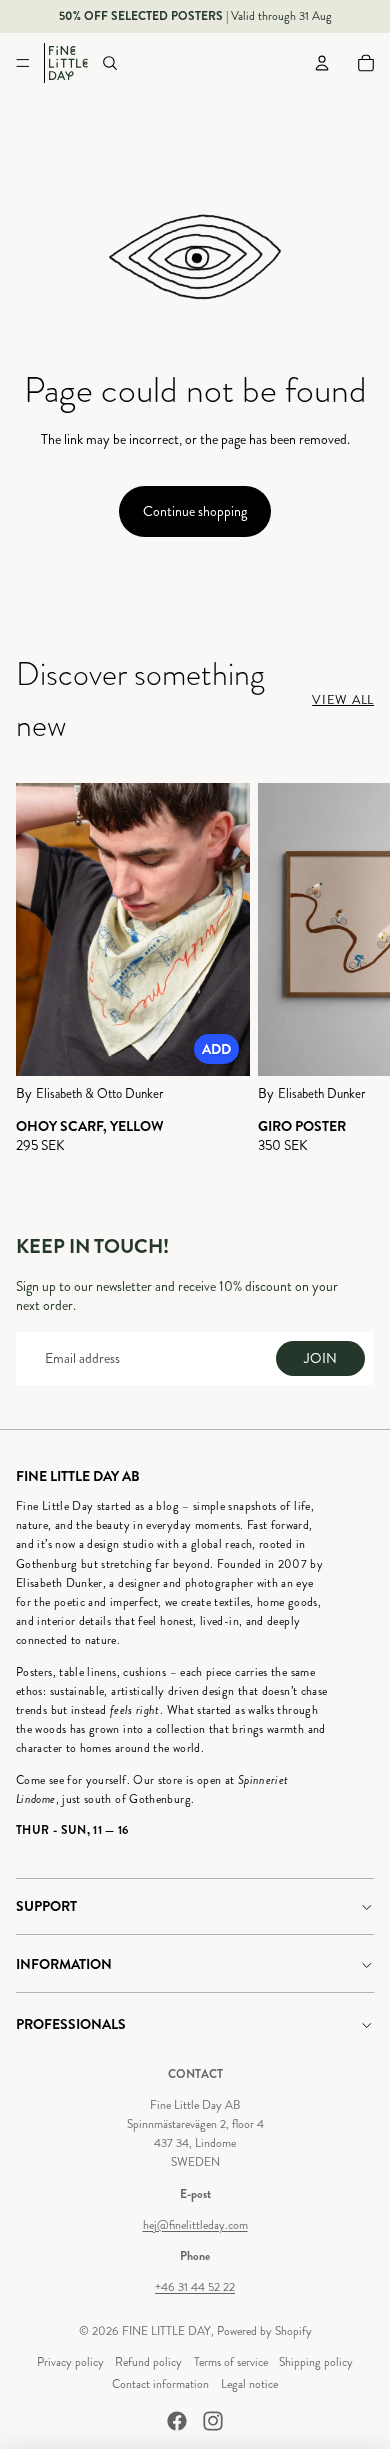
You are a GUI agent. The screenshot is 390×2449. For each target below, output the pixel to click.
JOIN (320, 1358)
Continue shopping (195, 511)
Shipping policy (316, 2362)
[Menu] (23, 63)
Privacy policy (70, 2362)
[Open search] (110, 63)
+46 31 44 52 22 (195, 2287)
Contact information (160, 2384)
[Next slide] (356, 977)
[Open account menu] (322, 63)
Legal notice (249, 2384)
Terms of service (231, 2362)
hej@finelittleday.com (195, 2225)
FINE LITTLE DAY (166, 2331)
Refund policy (148, 2362)
